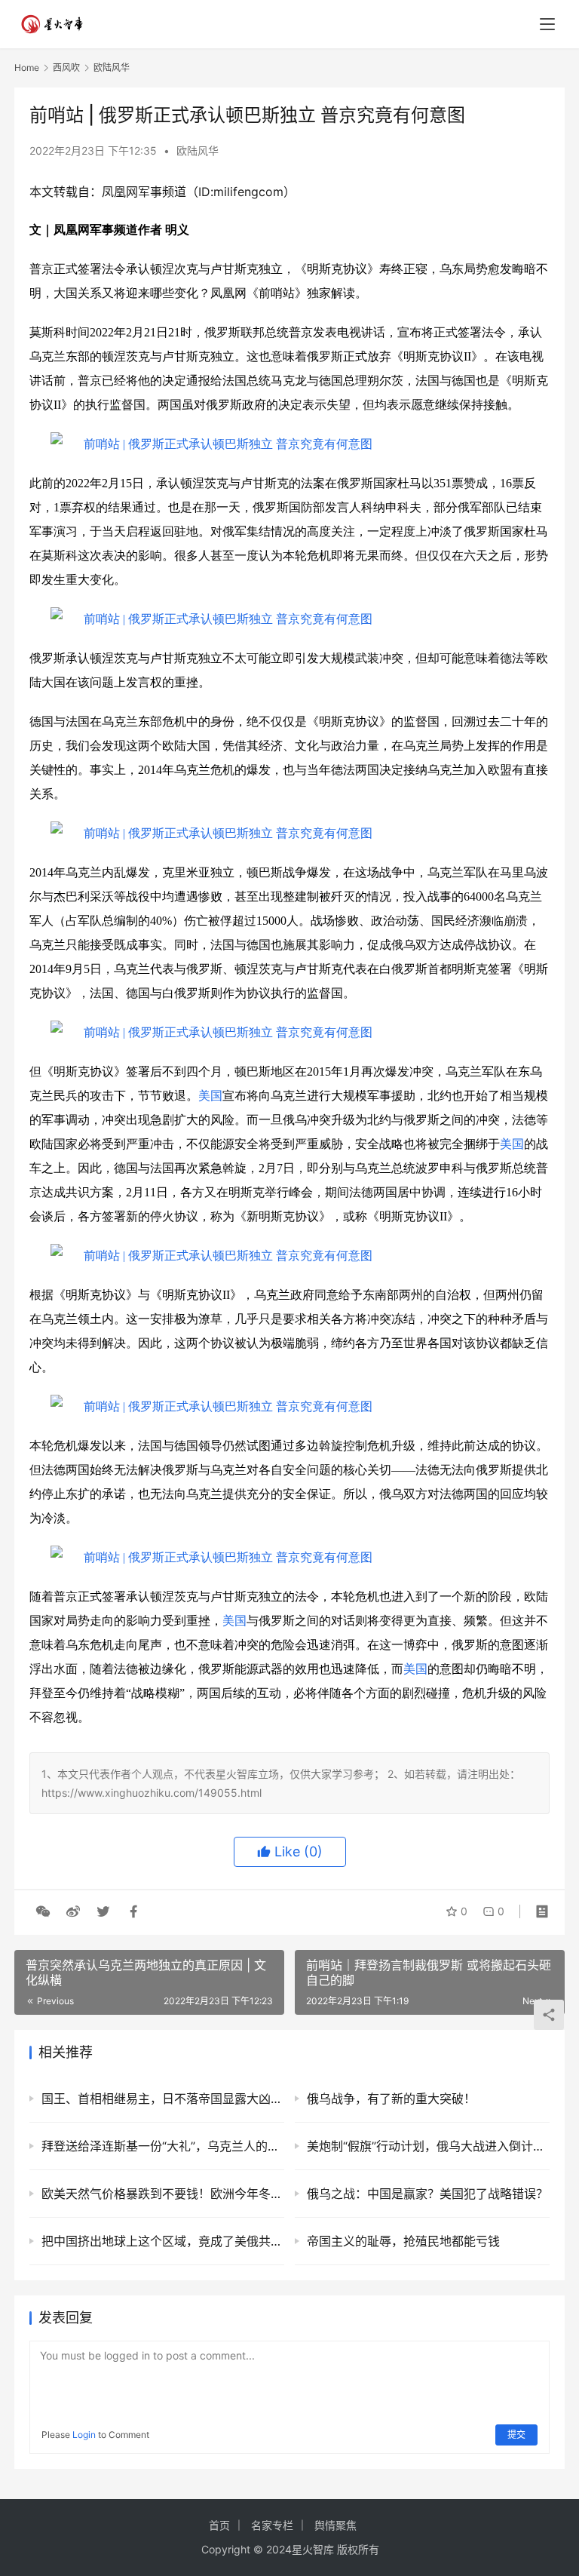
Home (27, 68)
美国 (210, 1096)
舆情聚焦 (335, 2525)
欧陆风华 (198, 150)
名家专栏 (272, 2525)
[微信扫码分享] (43, 1911)
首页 (219, 2525)
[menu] (547, 24)
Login (84, 2435)
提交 (516, 2435)
